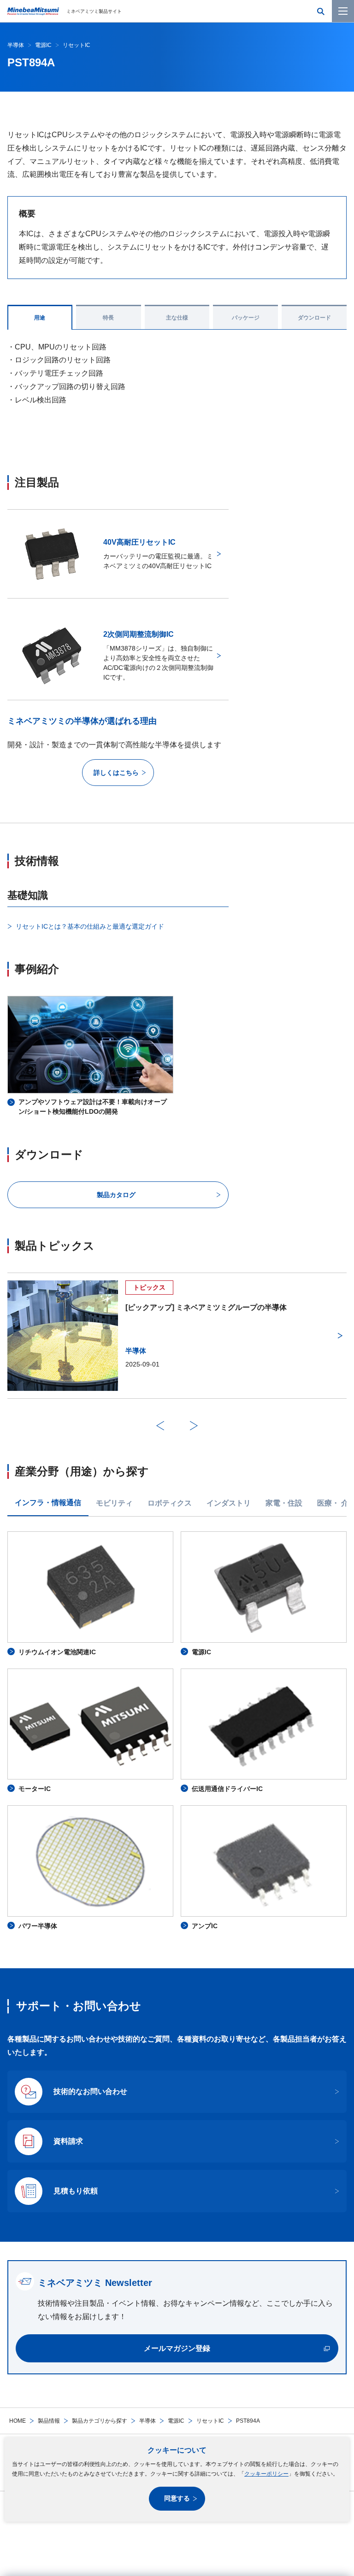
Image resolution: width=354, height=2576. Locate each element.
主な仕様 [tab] (177, 318)
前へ (160, 1425)
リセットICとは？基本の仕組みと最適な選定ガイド (90, 926)
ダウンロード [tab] (314, 318)
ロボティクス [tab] (170, 1503)
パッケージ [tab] (246, 318)
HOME (18, 2421)
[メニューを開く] (343, 11)
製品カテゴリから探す (100, 2421)
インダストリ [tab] (229, 1503)
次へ (194, 1425)
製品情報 (49, 2421)
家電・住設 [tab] (284, 1503)
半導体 (147, 2421)
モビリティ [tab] (114, 1503)
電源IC (176, 2421)
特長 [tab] (108, 318)
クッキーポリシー (266, 2474)
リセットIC (210, 2421)
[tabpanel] (177, 1731)
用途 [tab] (40, 318)
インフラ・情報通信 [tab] (48, 1503)
